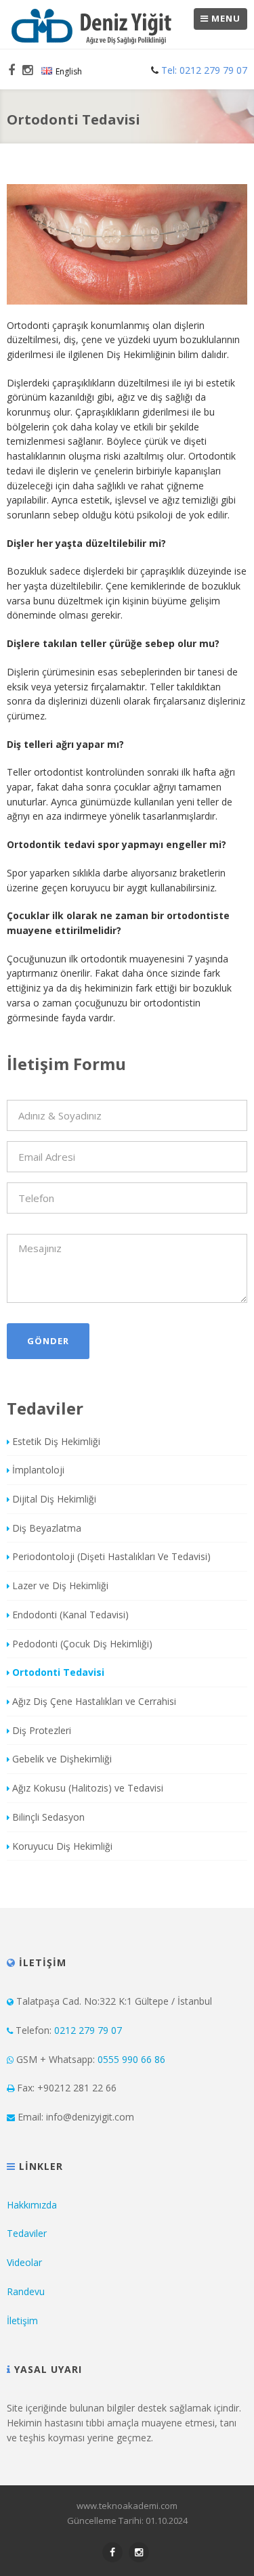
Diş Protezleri (42, 1730)
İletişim (22, 2320)
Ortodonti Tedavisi (58, 1672)
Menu (225, 18)
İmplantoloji (38, 1470)
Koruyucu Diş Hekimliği (62, 1846)
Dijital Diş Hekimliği (54, 1499)
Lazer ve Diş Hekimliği (60, 1585)
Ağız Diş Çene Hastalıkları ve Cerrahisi (94, 1701)
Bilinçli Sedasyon (48, 1817)
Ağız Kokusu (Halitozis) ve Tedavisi (88, 1788)
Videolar (24, 2262)
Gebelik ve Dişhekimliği (62, 1759)
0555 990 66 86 (131, 2059)
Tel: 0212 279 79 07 (203, 70)
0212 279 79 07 (88, 2030)
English (69, 71)
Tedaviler (27, 2233)
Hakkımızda (32, 2205)
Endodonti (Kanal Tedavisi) (70, 1615)
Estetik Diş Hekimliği (56, 1441)
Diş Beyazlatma (47, 1528)
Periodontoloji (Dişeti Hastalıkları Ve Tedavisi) (111, 1556)
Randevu (26, 2291)
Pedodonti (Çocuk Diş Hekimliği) (82, 1644)
